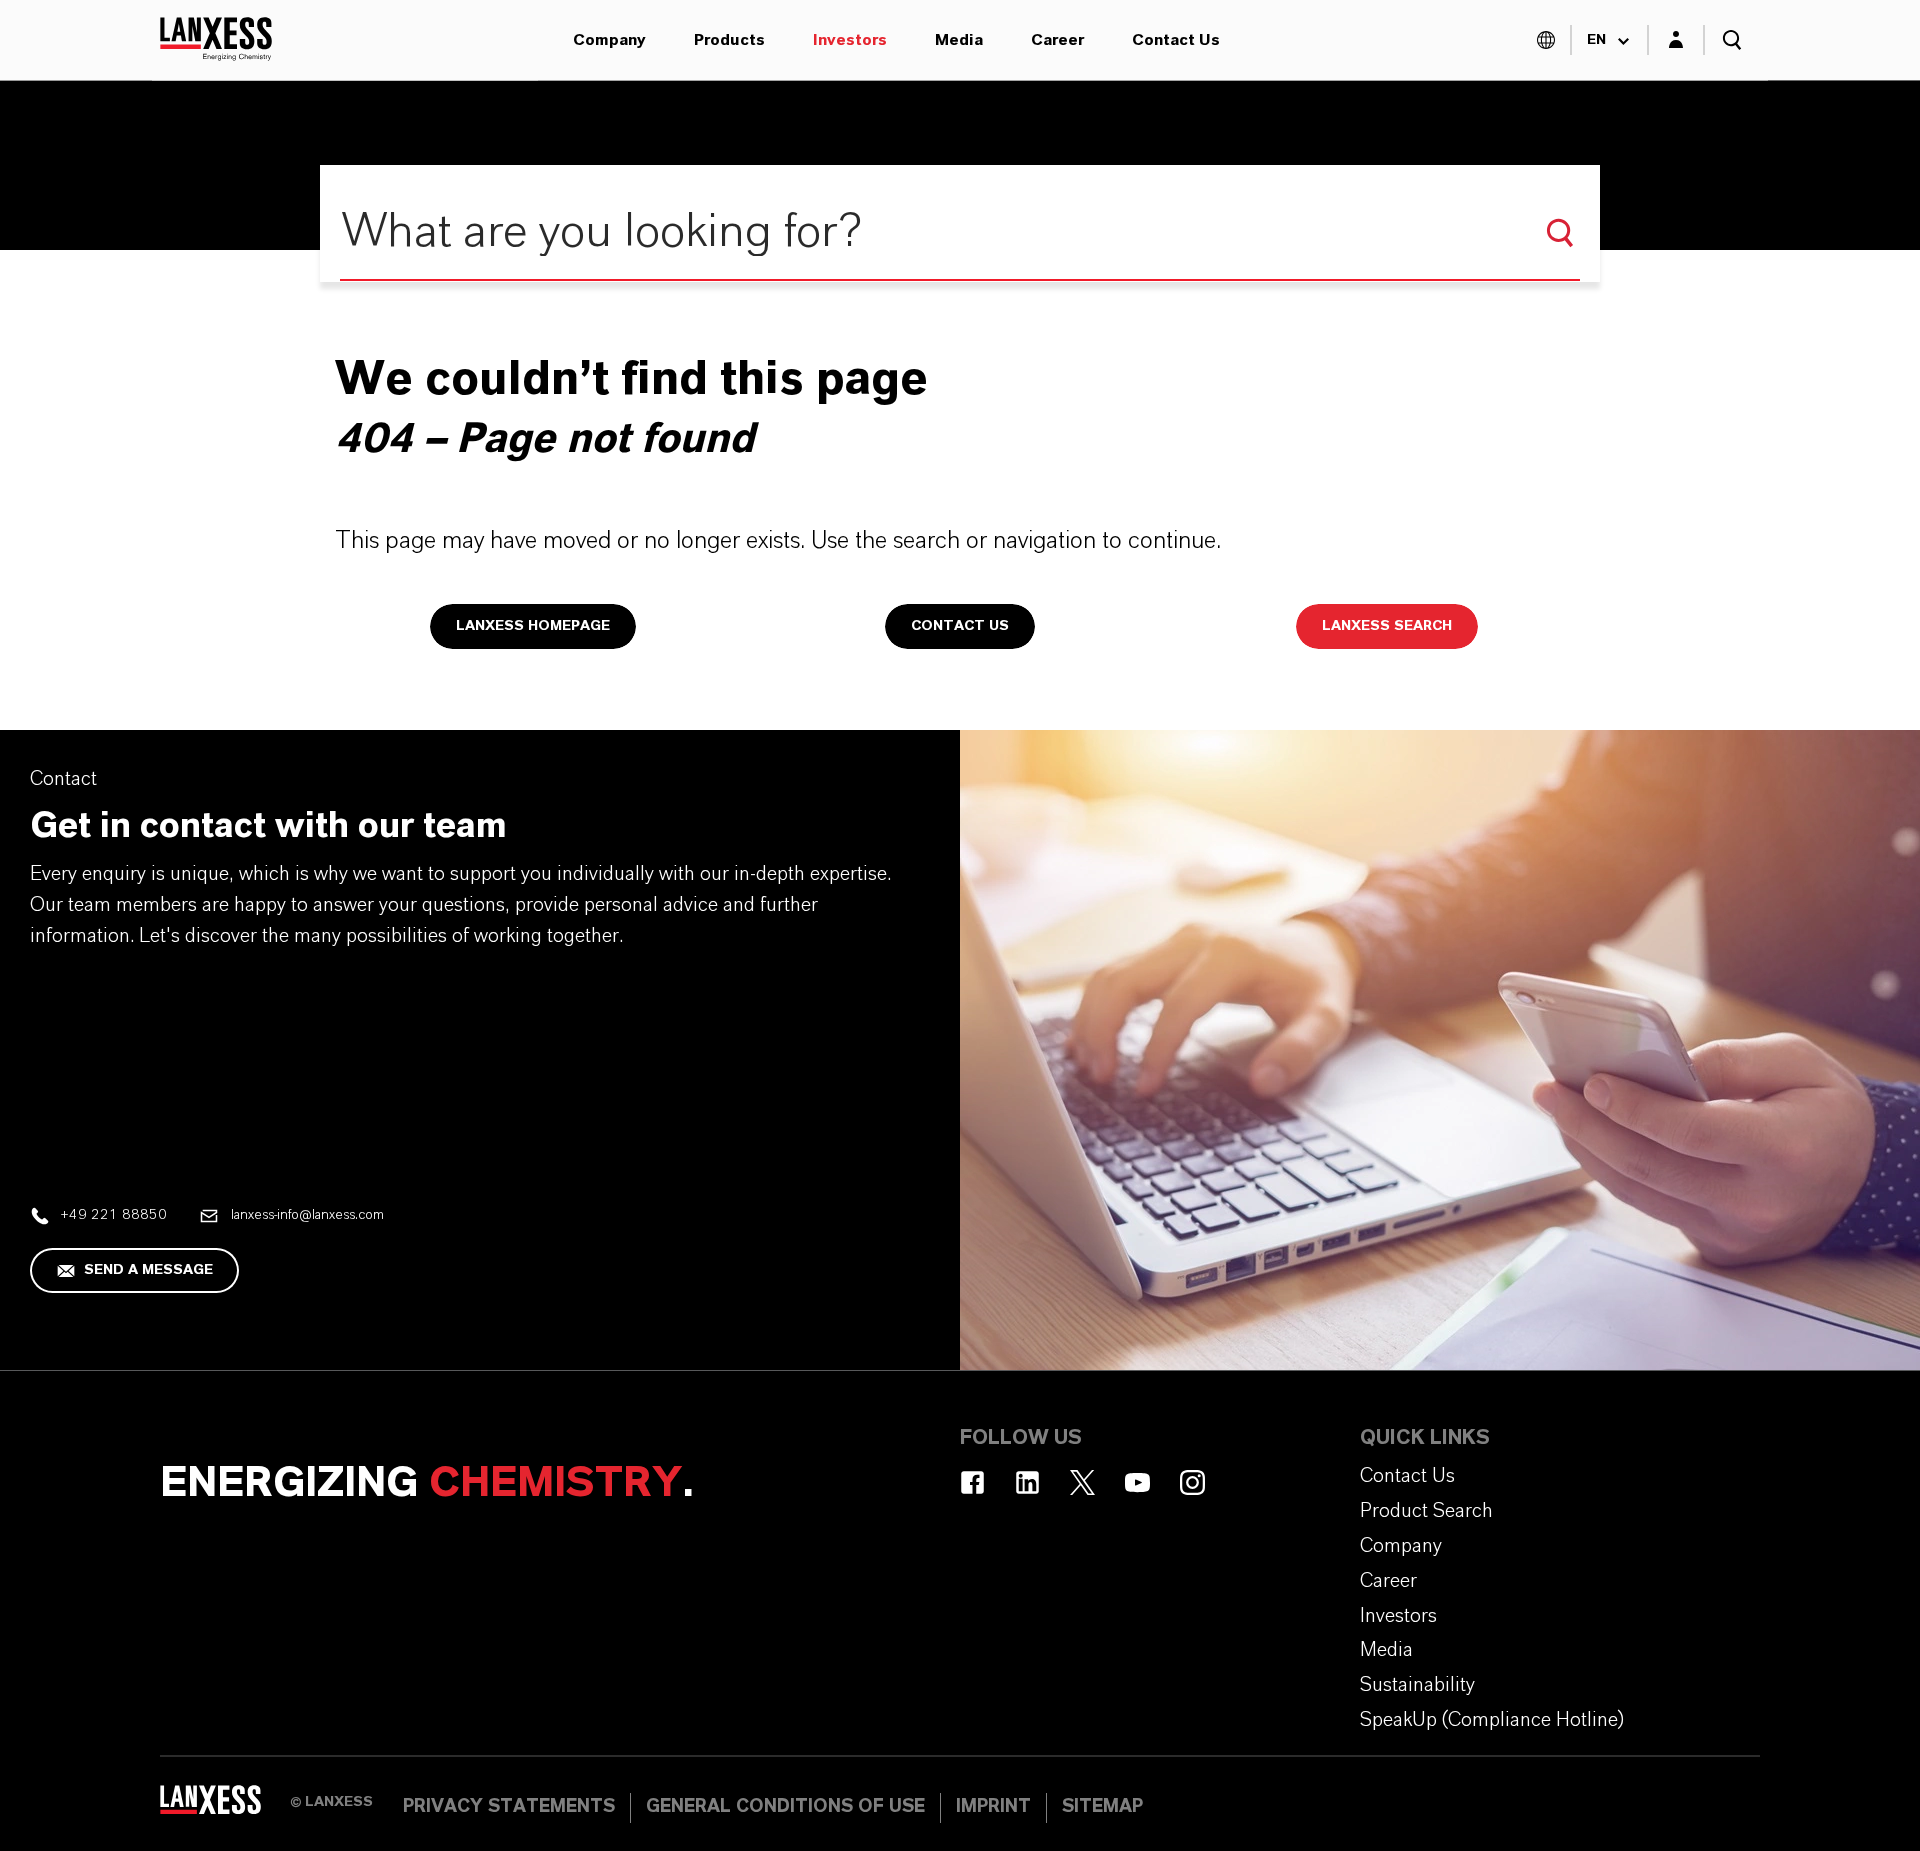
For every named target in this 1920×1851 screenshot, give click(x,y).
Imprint (993, 1807)
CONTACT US (960, 626)
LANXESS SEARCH (1387, 626)
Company (609, 40)
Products (729, 40)
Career (1057, 40)
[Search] (1560, 233)
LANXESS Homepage (533, 626)
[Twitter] (1082, 1482)
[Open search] (1732, 40)
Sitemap (1102, 1807)
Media (959, 40)
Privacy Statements (509, 1807)
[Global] (1546, 40)
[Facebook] (972, 1482)
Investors (850, 40)
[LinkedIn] (1027, 1482)
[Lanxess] (225, 1806)
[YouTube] (1137, 1482)
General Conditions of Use (785, 1807)
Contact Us (1176, 40)
